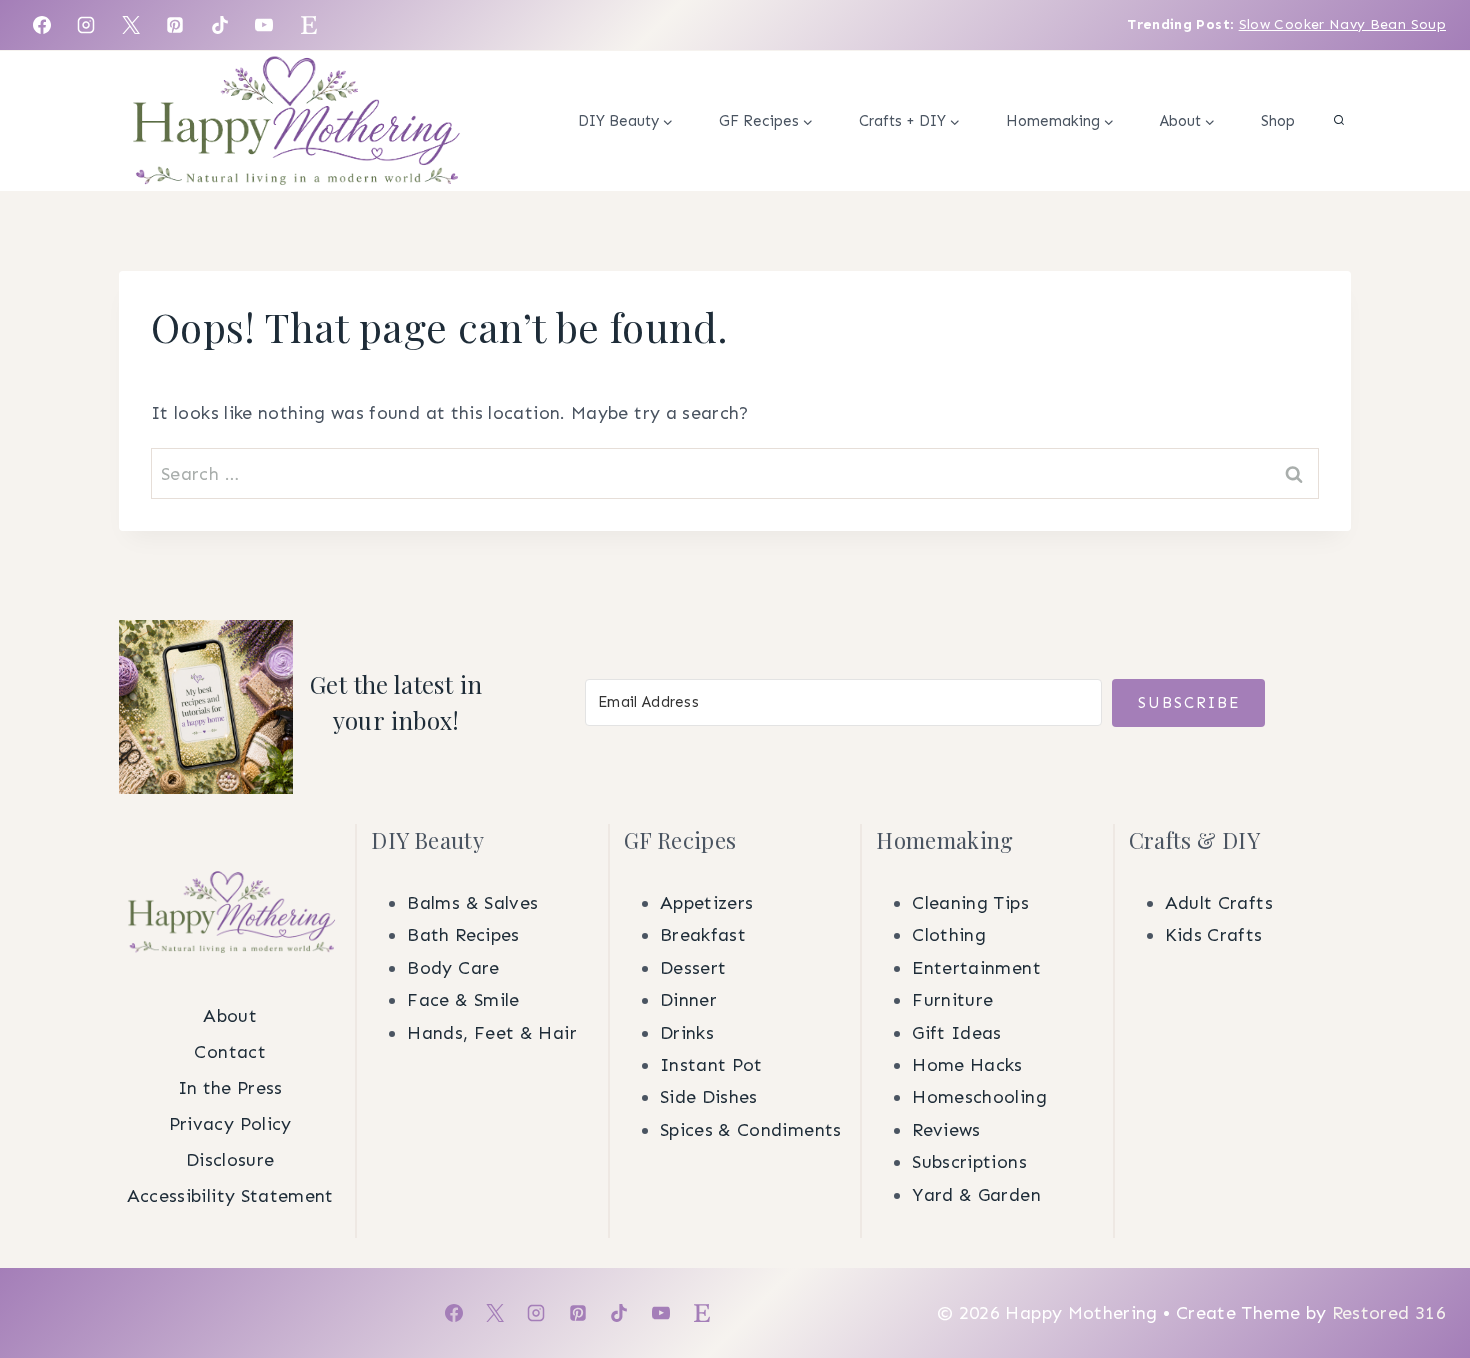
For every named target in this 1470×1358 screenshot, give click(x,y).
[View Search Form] (1339, 121)
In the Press (230, 1088)
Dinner (688, 1000)
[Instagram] (86, 25)
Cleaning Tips (970, 903)
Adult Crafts (1219, 903)
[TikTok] (220, 25)
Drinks (687, 1033)
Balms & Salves (472, 903)
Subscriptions (969, 1162)
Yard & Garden (976, 1195)
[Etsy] (309, 25)
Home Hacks (967, 1065)
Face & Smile (463, 1000)
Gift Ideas (957, 1033)
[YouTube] (264, 25)
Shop (1278, 121)
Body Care (453, 968)
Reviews (946, 1130)
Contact (230, 1052)
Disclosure (230, 1160)
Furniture (952, 1000)
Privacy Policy (230, 1124)
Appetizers (707, 903)
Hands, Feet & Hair (491, 1033)
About (230, 1016)
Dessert (693, 968)
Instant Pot (711, 1065)
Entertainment (976, 968)
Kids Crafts (1214, 935)
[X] (131, 25)
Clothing (949, 935)
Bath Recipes (463, 935)
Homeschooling (979, 1097)
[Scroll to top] (1422, 1030)
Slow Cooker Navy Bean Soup (1342, 24)
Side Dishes (709, 1097)
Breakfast (703, 935)
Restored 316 (1389, 1313)
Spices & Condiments (751, 1130)
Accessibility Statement (230, 1196)
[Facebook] (42, 25)
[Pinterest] (175, 25)
